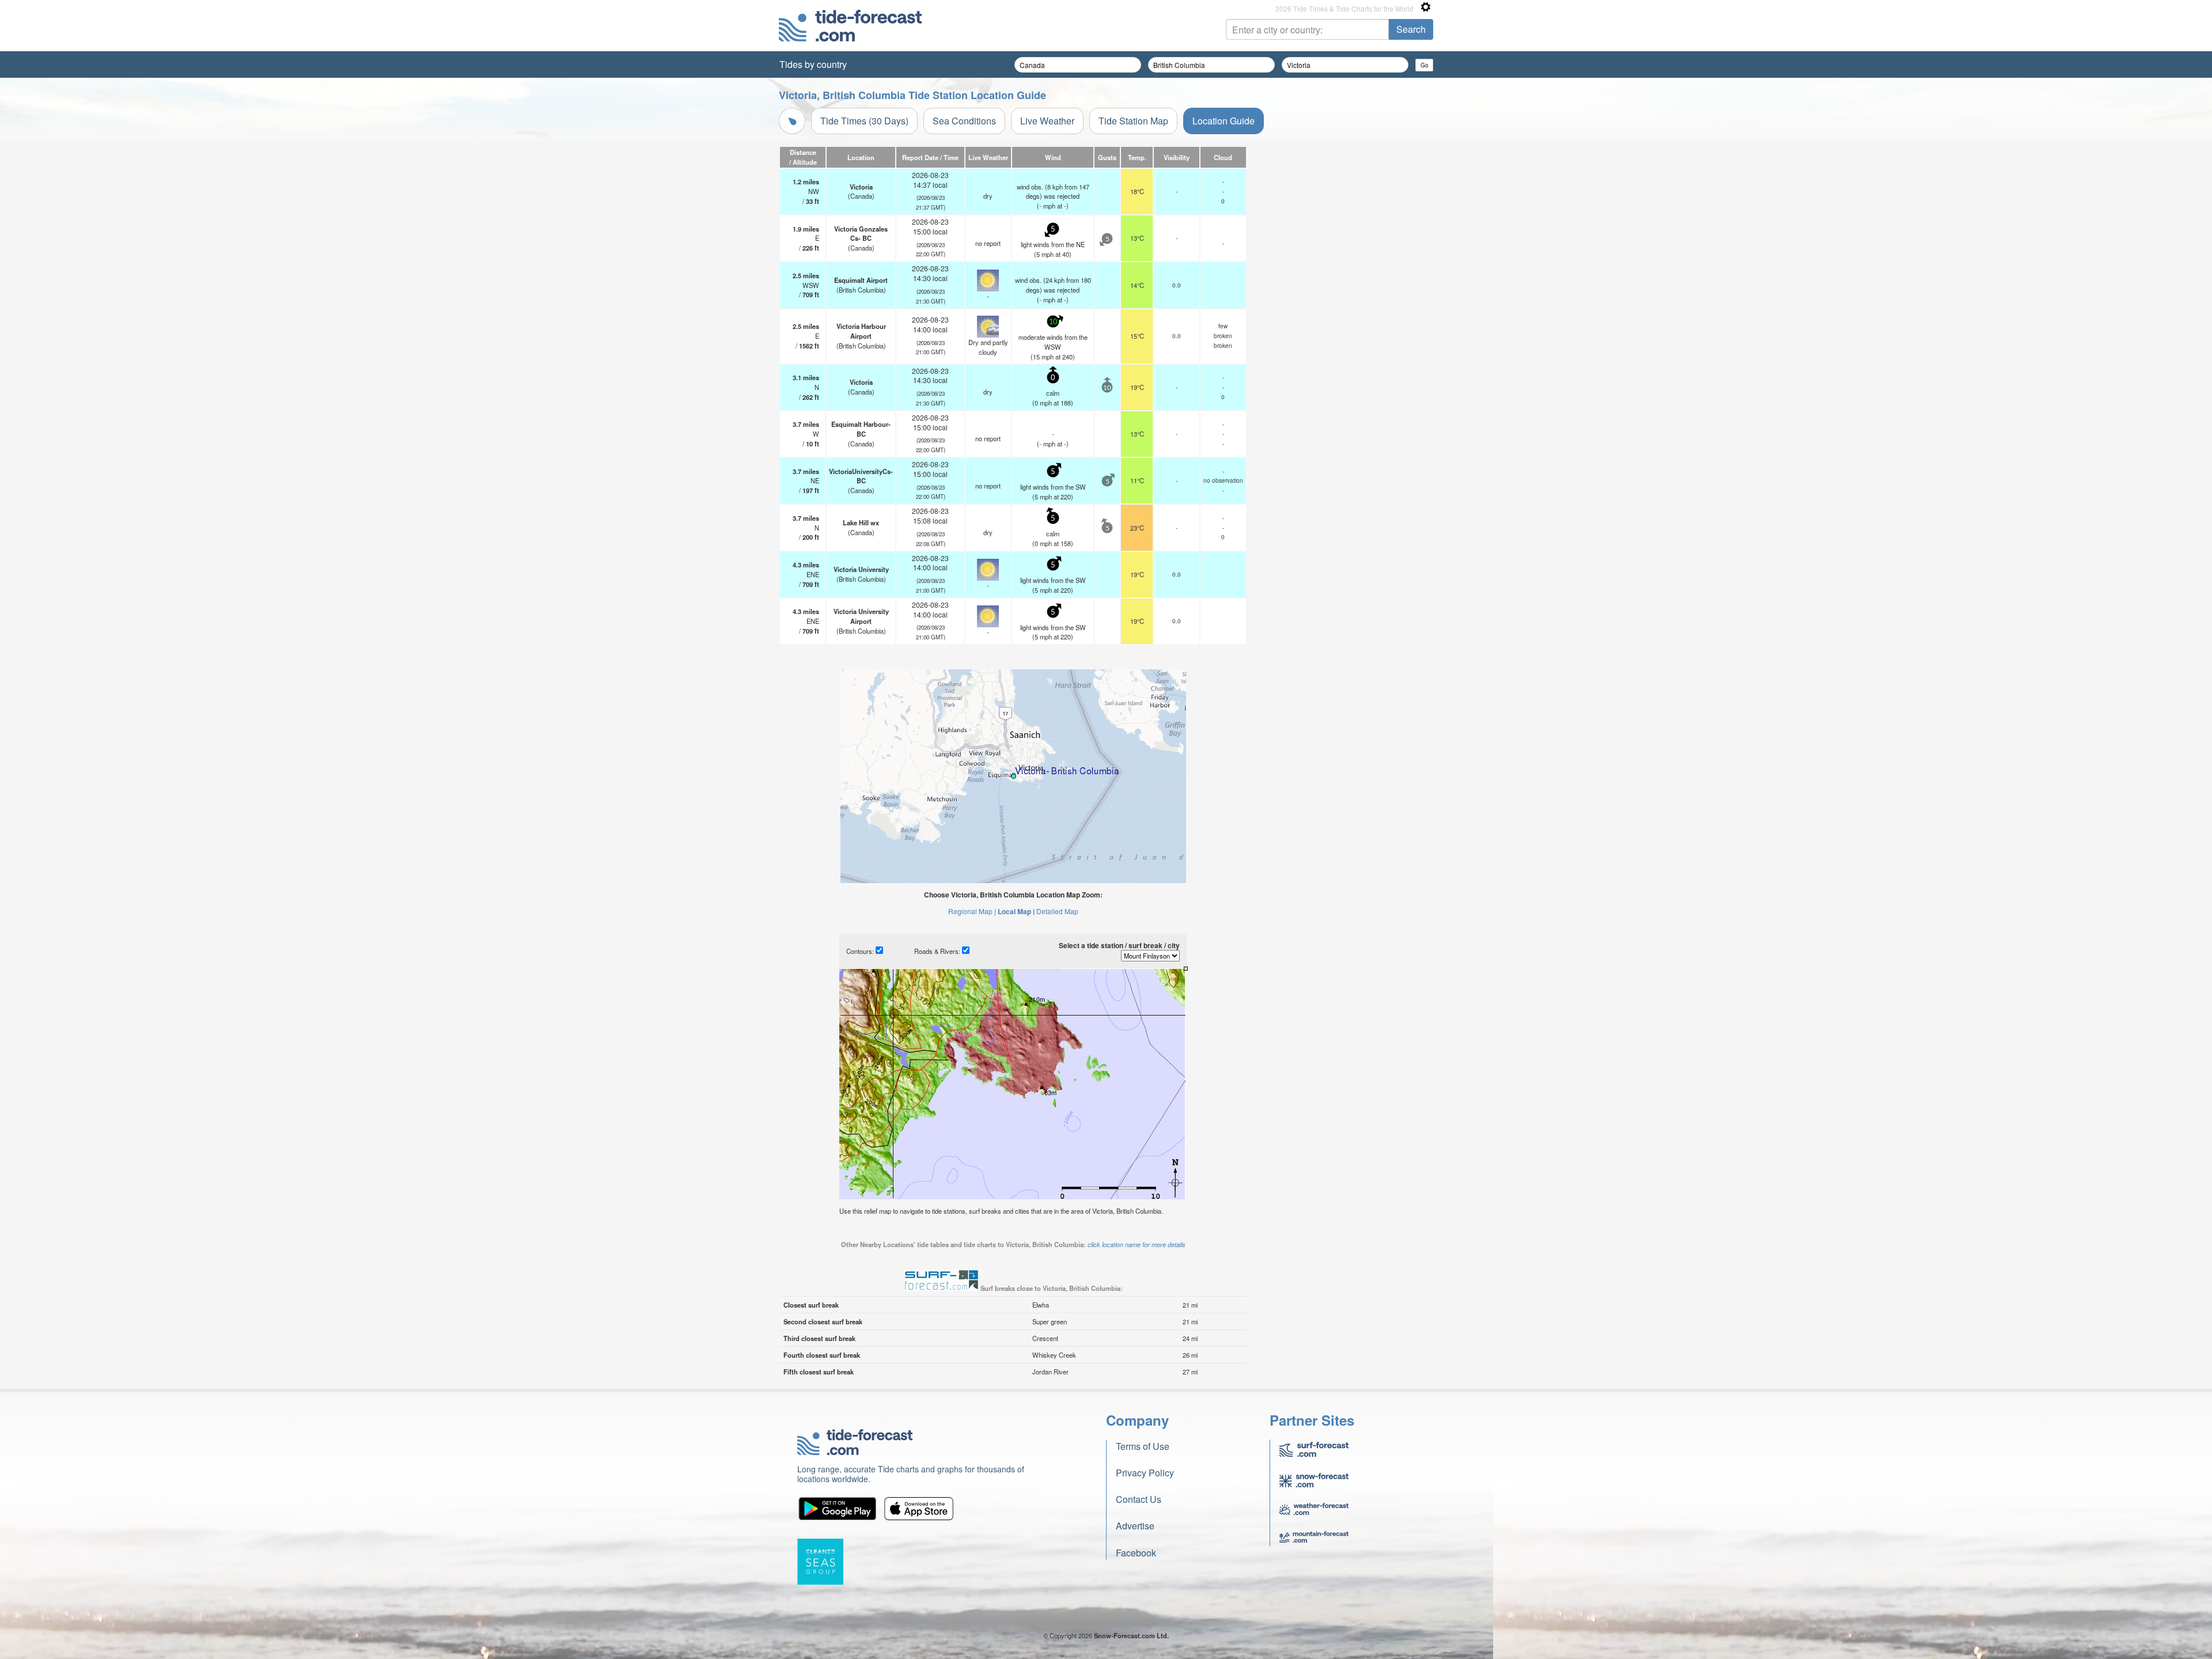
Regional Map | (972, 911)
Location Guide (1224, 121)
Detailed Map (1057, 911)
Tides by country (813, 64)
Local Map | (1016, 911)
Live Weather (1047, 121)
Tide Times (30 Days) (864, 121)
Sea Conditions (964, 121)
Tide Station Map (1133, 121)
